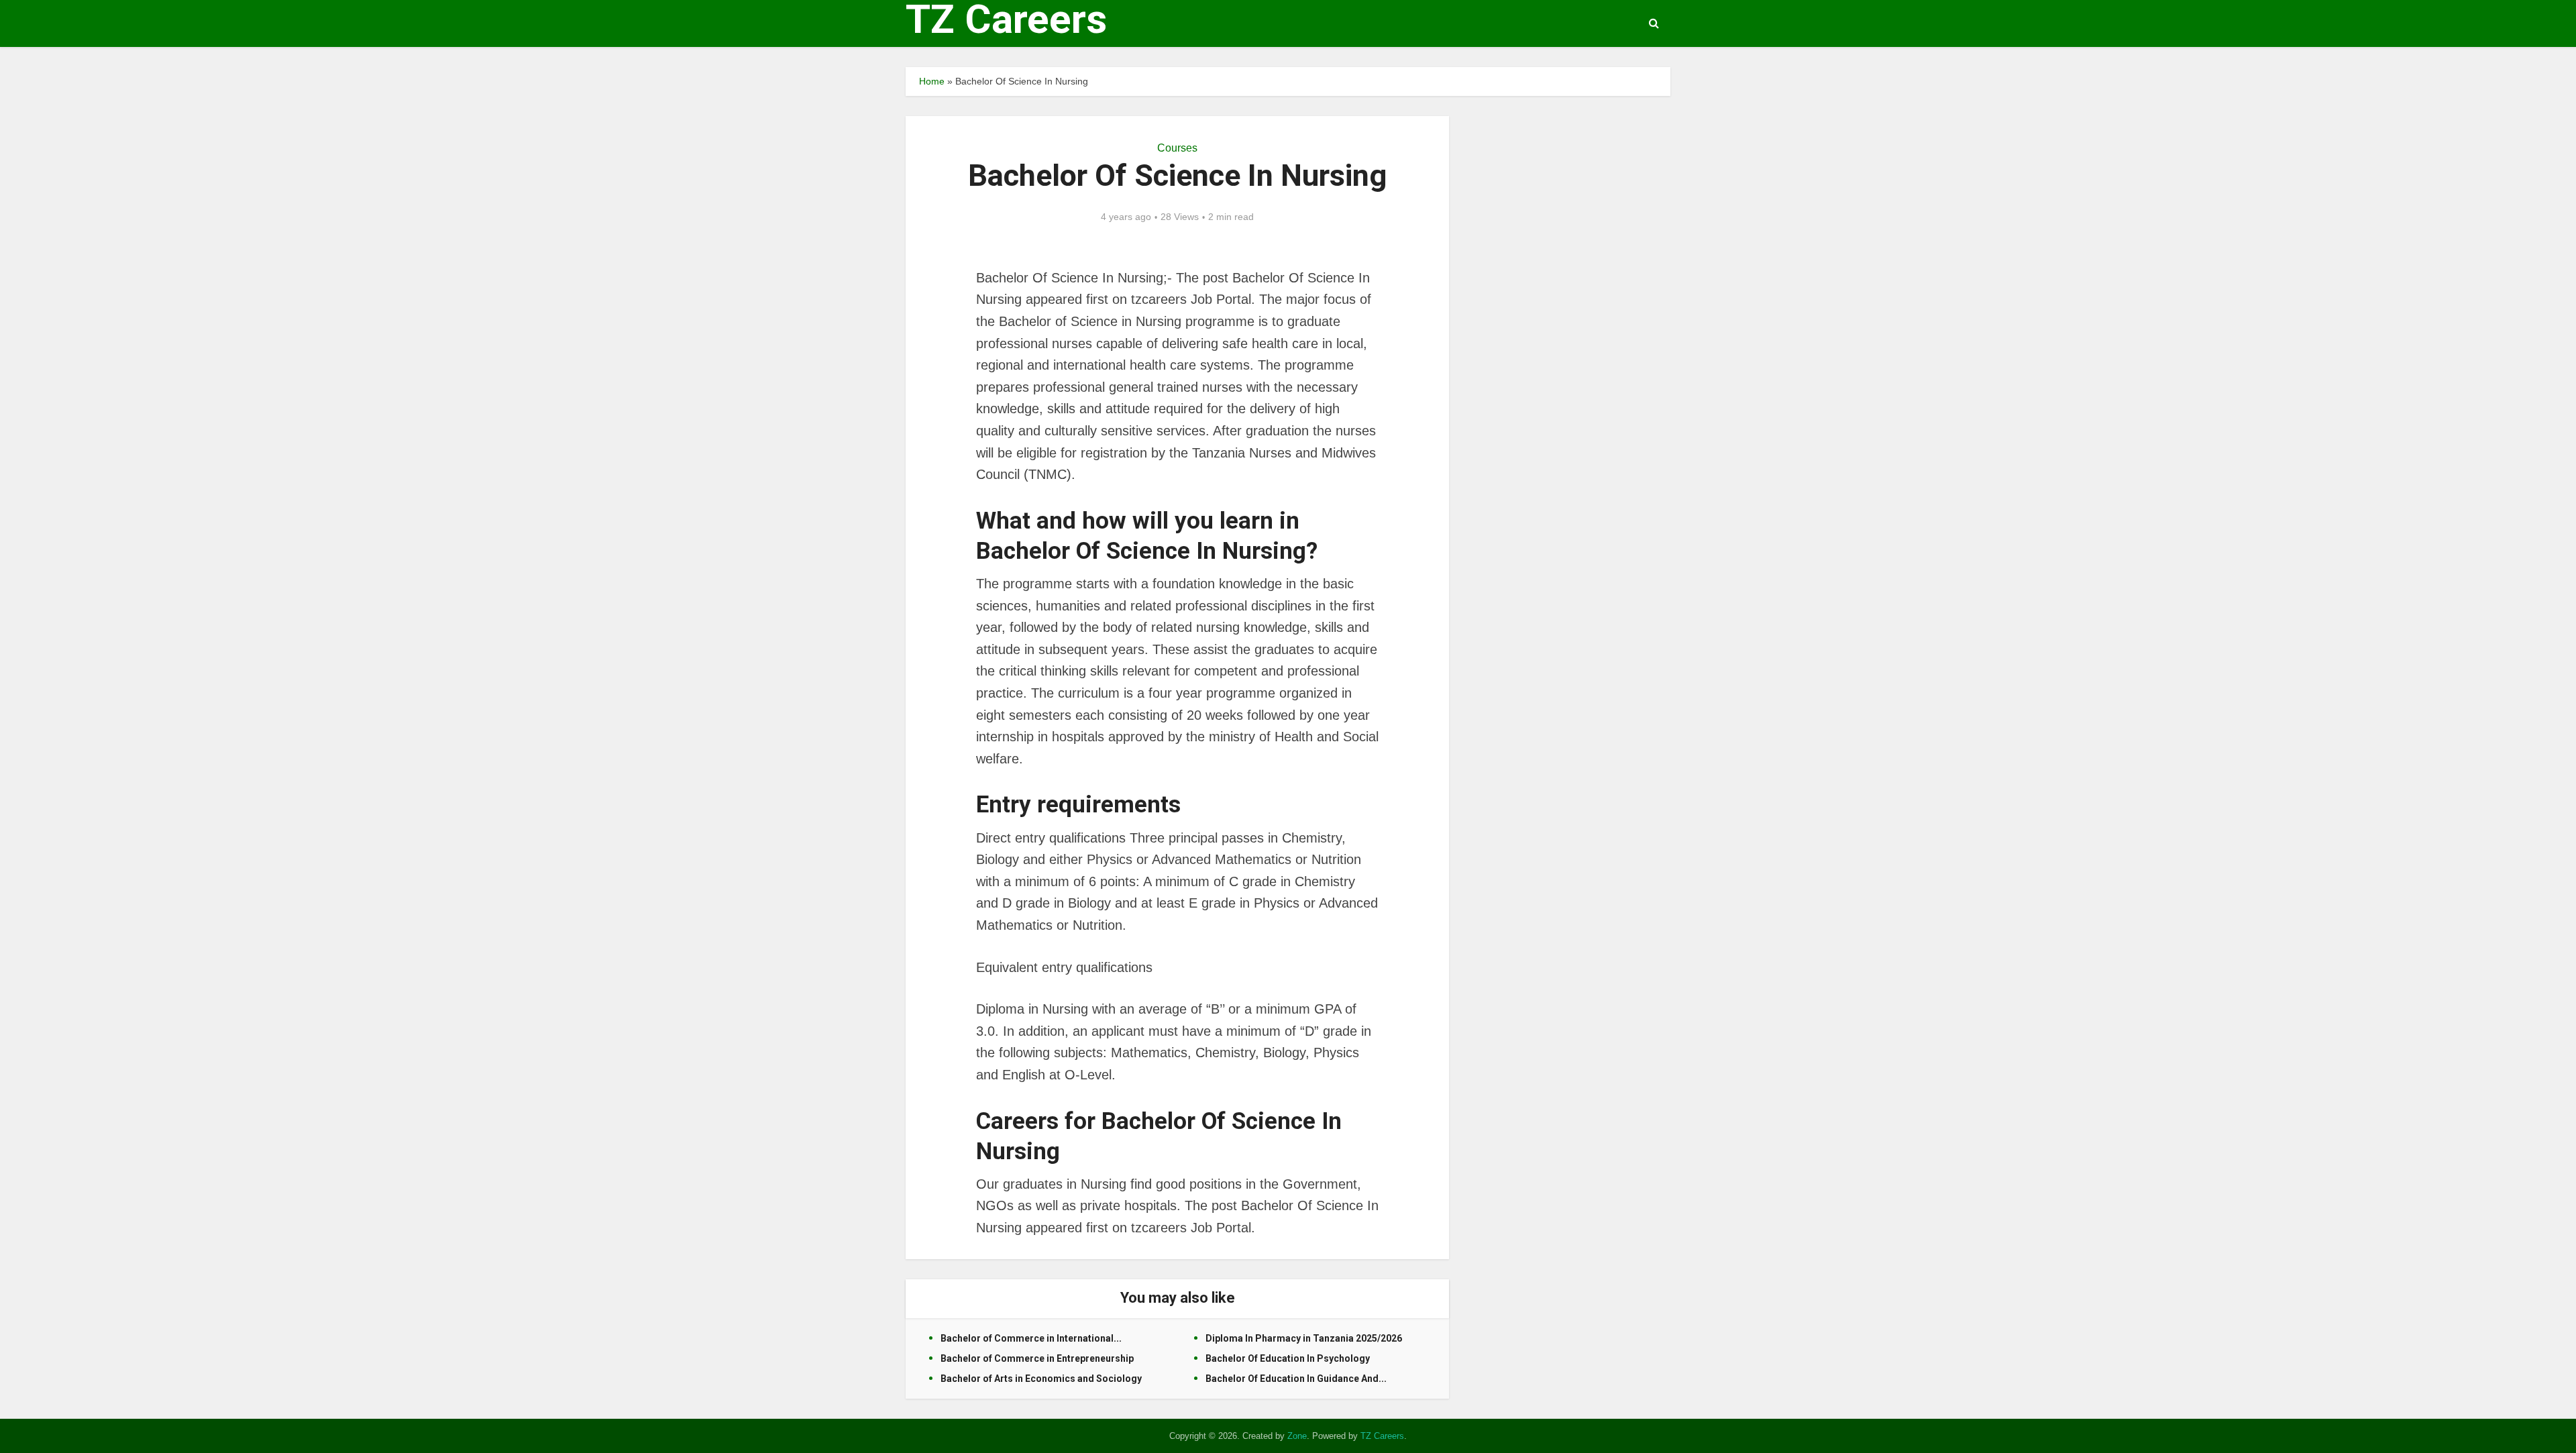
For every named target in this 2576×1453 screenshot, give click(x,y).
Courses (1177, 148)
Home (932, 81)
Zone (1297, 1436)
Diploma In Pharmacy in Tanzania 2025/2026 (1304, 1338)
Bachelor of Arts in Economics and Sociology (1041, 1379)
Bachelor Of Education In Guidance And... (1296, 1379)
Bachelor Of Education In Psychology (1288, 1358)
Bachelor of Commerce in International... (1031, 1338)
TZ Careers (1006, 19)
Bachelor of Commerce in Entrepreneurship (1037, 1358)
